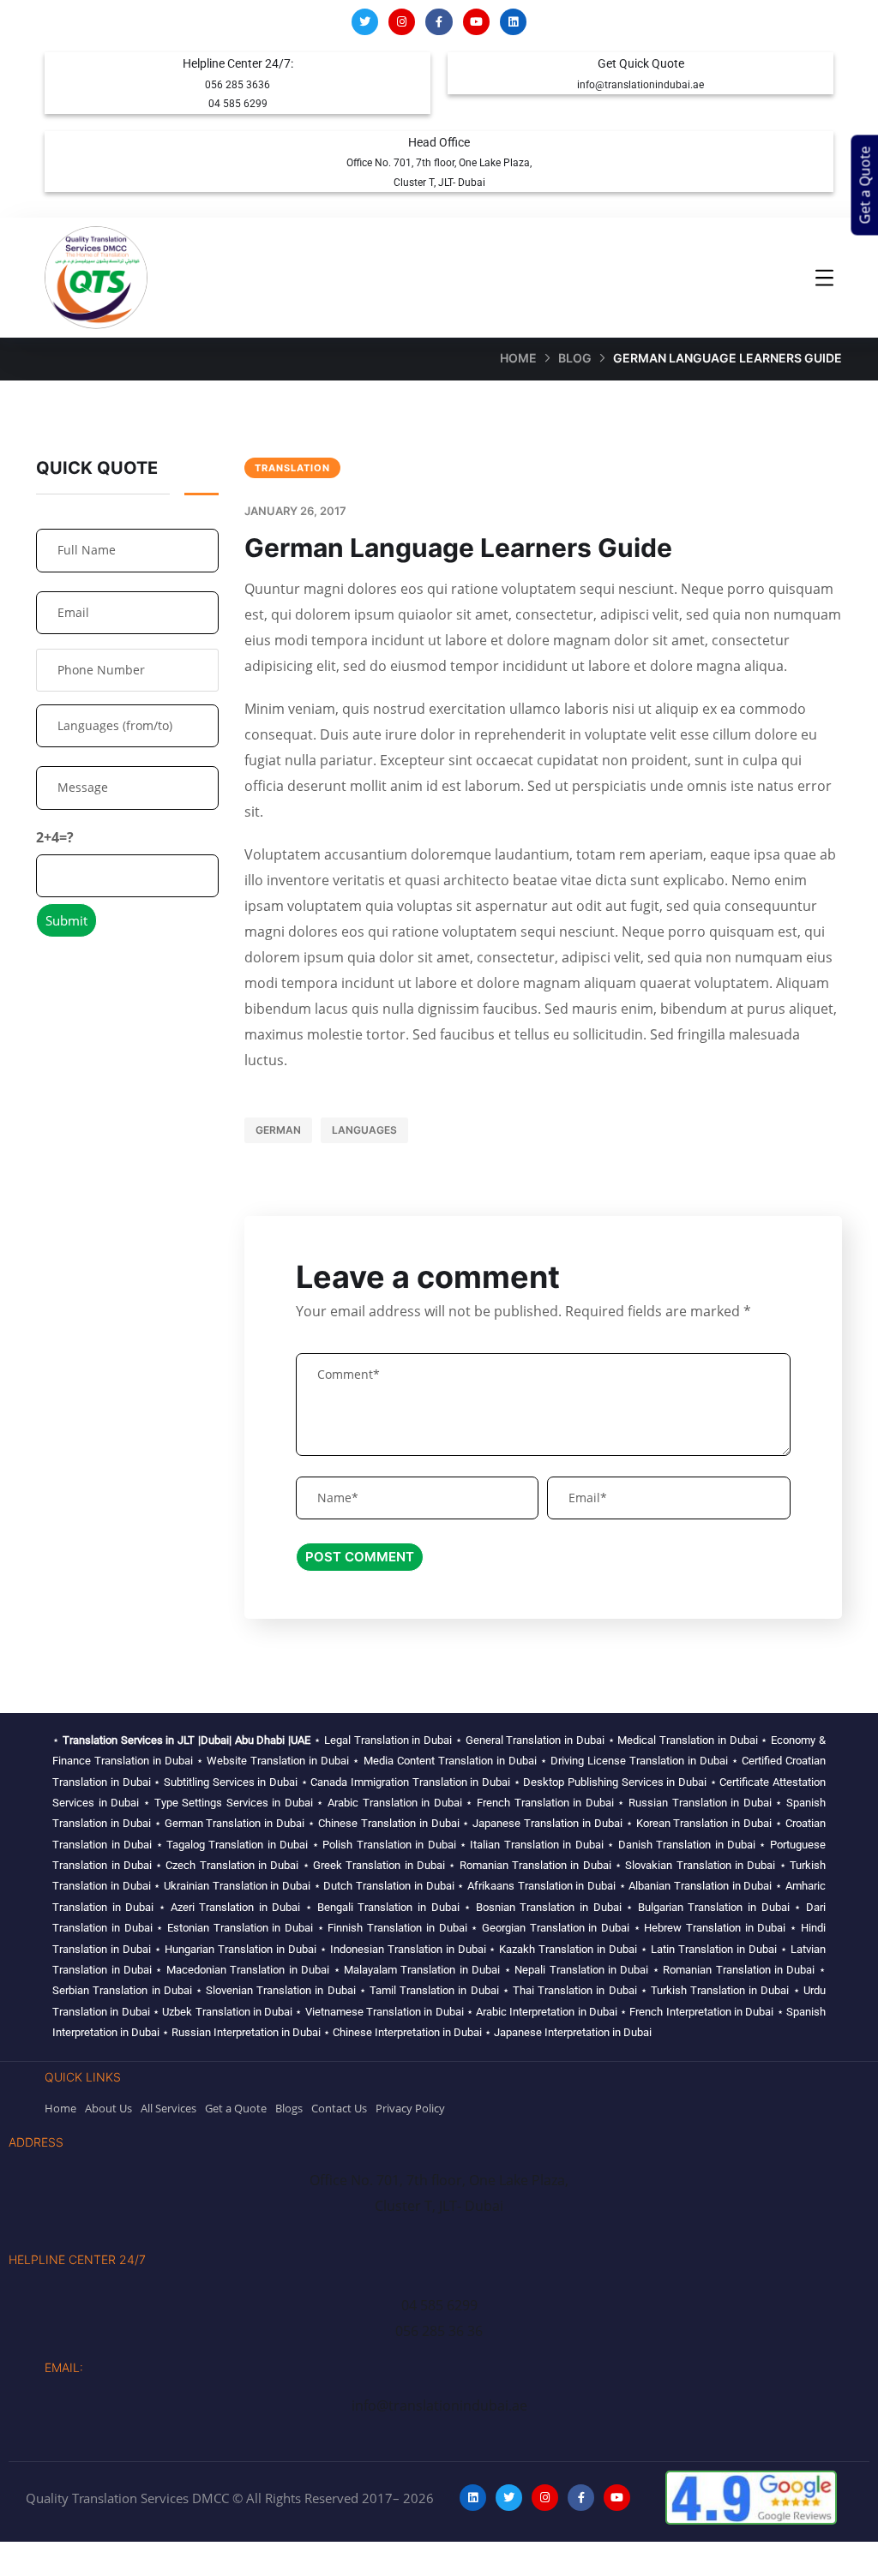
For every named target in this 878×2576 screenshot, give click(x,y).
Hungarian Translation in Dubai (241, 1949)
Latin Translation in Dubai (714, 1949)
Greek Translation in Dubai (379, 1865)
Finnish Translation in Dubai (397, 1928)
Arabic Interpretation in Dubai (547, 2012)
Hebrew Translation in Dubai (715, 1928)
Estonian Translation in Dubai (240, 1928)
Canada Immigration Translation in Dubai (410, 1782)
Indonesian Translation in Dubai (408, 1949)
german (278, 1130)
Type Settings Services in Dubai (234, 1803)
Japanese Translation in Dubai (547, 1823)
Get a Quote (865, 186)
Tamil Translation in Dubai (434, 1990)
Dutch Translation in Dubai (388, 1886)
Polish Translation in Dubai (389, 1845)
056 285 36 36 (439, 2331)
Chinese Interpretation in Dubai (407, 2032)
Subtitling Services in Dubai (231, 1782)
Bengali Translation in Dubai (388, 1907)
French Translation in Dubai (545, 1803)
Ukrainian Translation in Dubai (237, 1886)
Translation (292, 468)
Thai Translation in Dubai (575, 1990)
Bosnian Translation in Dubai (549, 1907)
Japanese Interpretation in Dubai (573, 2032)
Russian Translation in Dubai (700, 1803)
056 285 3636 (238, 85)
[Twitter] (365, 22)
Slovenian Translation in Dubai (281, 1990)
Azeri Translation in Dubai (236, 1907)
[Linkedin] (513, 22)
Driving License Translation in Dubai (639, 1761)
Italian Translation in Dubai (536, 1845)
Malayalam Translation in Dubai (422, 1970)
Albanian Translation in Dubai (700, 1886)
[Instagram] (402, 22)
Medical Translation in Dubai (687, 1740)
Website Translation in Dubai (278, 1761)
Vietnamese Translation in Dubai (385, 2012)
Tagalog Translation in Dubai (237, 1845)
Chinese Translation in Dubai (389, 1823)
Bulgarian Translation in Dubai (714, 1907)
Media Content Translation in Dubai (450, 1761)
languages (364, 1130)
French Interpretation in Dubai (701, 2012)
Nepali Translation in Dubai (581, 1970)
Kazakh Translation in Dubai (568, 1949)
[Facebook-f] (439, 22)
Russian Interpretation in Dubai (246, 2032)
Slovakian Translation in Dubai (700, 1865)
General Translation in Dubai (535, 1740)
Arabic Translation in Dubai (395, 1803)
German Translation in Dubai (235, 1823)
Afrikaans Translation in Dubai (541, 1886)
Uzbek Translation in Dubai (227, 2012)
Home (518, 358)
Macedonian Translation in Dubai (248, 1970)
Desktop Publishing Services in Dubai (615, 1782)
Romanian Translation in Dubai (535, 1865)
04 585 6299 (238, 104)
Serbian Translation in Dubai (122, 1990)
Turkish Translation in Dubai (720, 1990)
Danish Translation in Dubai (687, 1845)
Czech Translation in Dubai (232, 1865)
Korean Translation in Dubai (704, 1823)
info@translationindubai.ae (640, 85)
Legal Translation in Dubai (388, 1740)
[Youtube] (476, 22)
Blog (575, 358)
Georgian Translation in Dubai (556, 1928)
